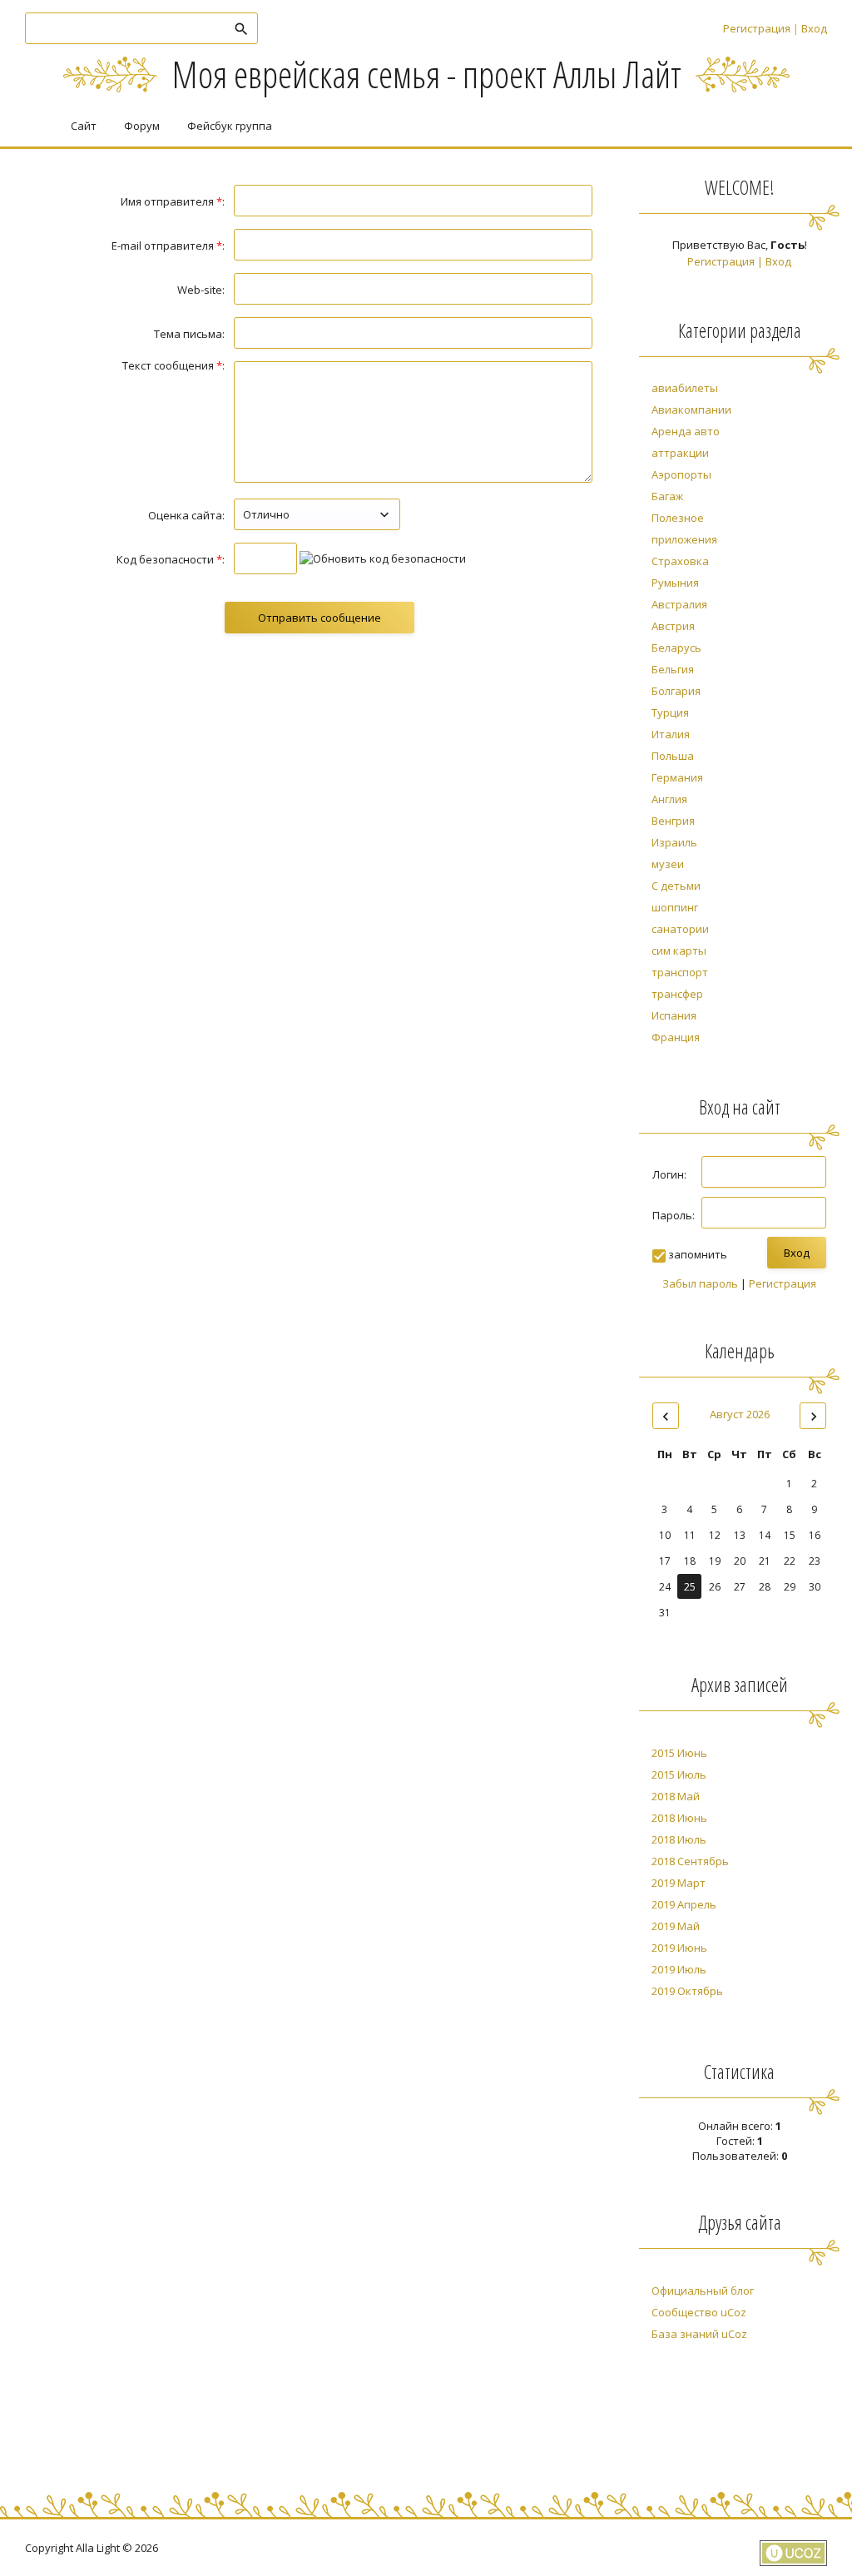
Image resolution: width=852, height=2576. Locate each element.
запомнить (698, 1254)
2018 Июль (679, 1839)
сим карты (679, 950)
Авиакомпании (691, 409)
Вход (814, 28)
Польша (673, 756)
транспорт (680, 972)
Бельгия (673, 669)
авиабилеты (685, 388)
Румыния (675, 583)
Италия (671, 734)
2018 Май (676, 1796)
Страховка (680, 561)
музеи (668, 864)
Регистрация (757, 28)
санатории (680, 929)
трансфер (677, 994)
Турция (670, 712)
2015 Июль (679, 1774)
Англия (669, 799)
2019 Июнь (679, 1948)
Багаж (667, 496)
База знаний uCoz (699, 2334)
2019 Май (676, 1926)
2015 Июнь (679, 1753)
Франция (676, 1037)
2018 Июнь (679, 1818)
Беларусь (676, 648)
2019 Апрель (684, 1904)
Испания (674, 1015)
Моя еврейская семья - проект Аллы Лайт (426, 74)
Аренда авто (686, 431)
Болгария (676, 691)
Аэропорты (681, 474)
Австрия (673, 626)
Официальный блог (703, 2291)
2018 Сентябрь (690, 1861)
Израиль (674, 842)
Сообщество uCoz (699, 2312)
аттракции (680, 453)
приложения (684, 539)
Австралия (679, 604)
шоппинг (675, 907)
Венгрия (673, 821)
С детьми (676, 886)
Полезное (678, 518)
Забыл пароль (700, 1283)
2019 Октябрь (687, 1991)
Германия (677, 777)
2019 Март (679, 1883)
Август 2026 (740, 1414)
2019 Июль (679, 1969)
